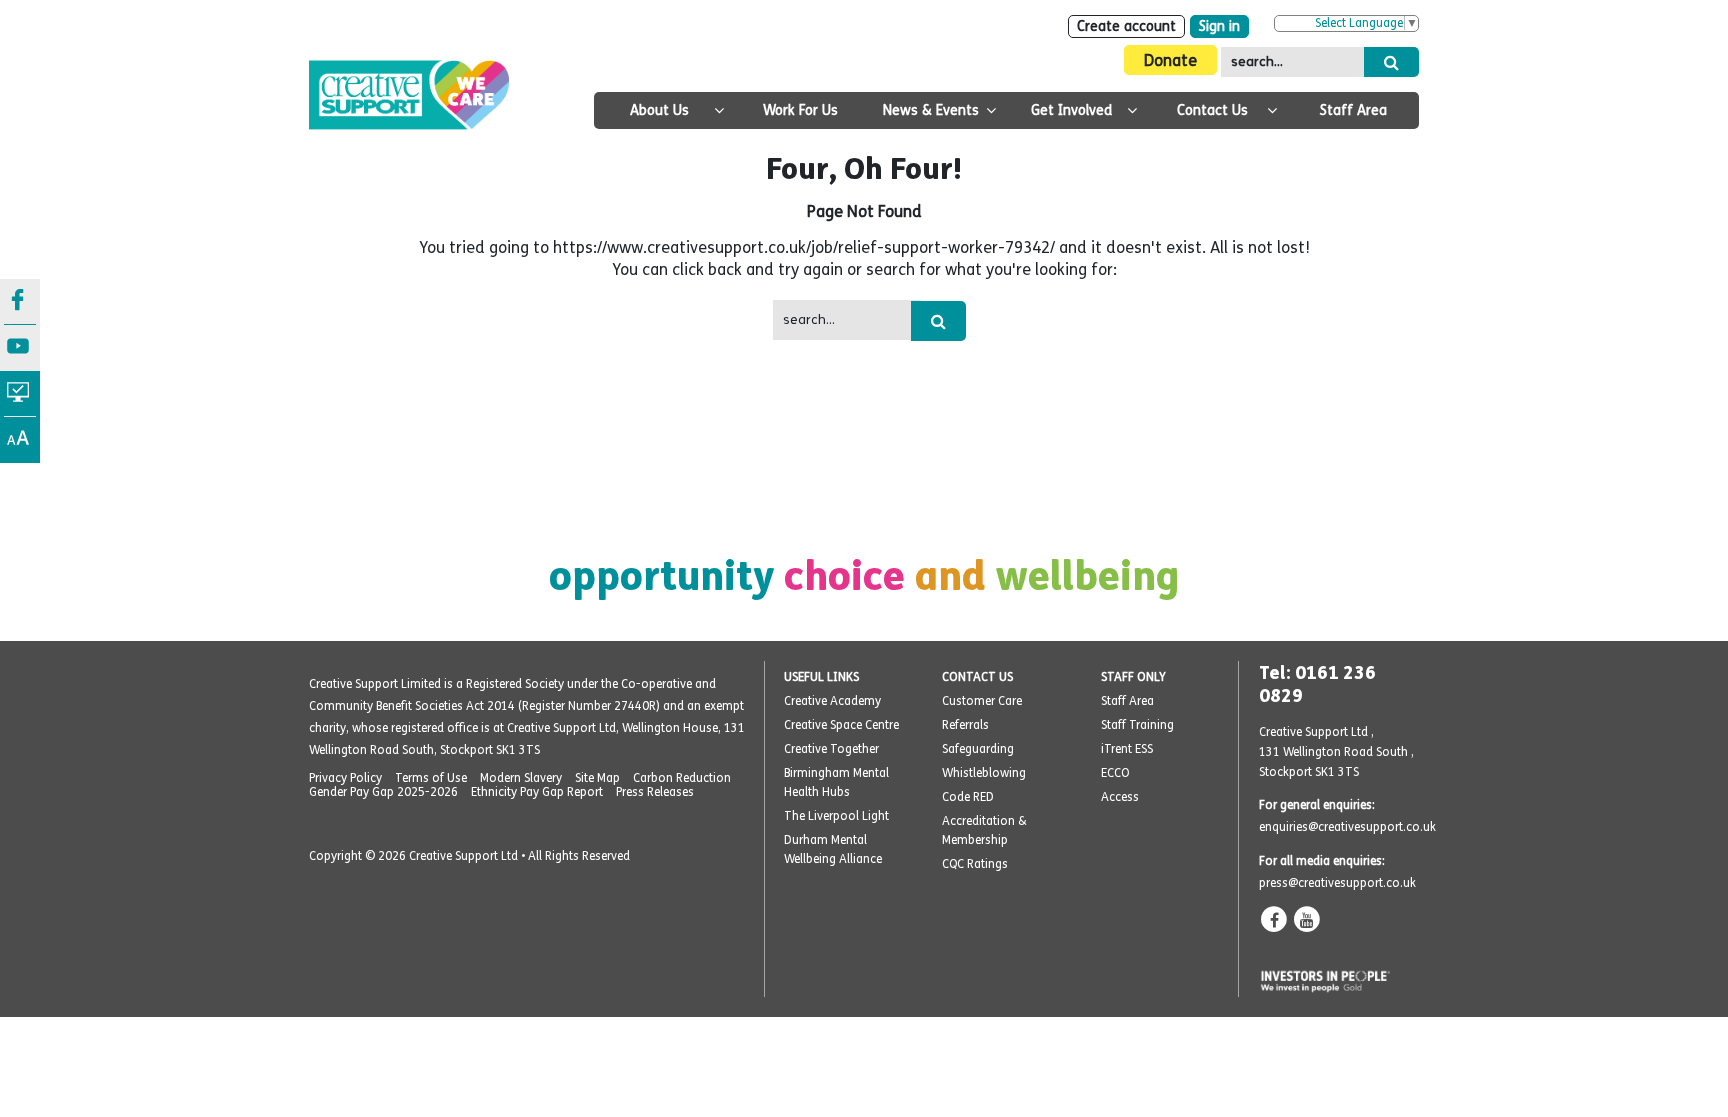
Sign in (1219, 26)
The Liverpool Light (836, 816)
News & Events (931, 110)
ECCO (1115, 773)
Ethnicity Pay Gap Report (537, 792)
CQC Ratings (975, 864)
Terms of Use (431, 778)
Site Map (597, 778)
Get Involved (1071, 110)
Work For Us (800, 110)
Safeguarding (978, 749)
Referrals (965, 725)
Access (1120, 797)
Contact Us (1212, 110)
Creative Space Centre (841, 725)
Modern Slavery (521, 778)
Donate (1170, 60)
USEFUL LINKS (821, 677)
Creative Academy (832, 701)
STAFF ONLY (1133, 677)
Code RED (968, 797)
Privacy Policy (345, 778)
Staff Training (1137, 725)
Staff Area (1353, 110)
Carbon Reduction (682, 778)
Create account (1126, 26)
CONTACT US (977, 677)
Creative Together (831, 749)
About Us (659, 110)
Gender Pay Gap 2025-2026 (383, 792)
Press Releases (655, 792)
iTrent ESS (1127, 749)
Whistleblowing (984, 773)
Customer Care (982, 701)
